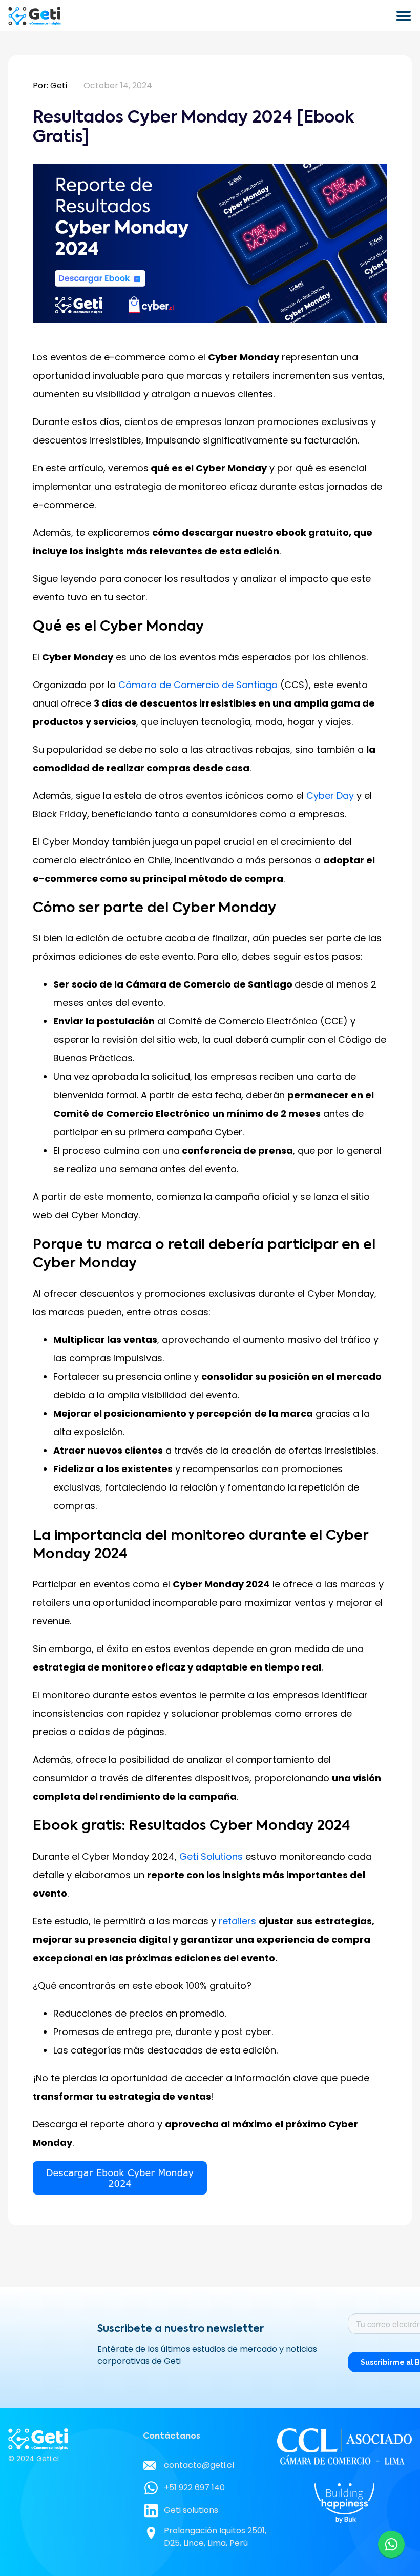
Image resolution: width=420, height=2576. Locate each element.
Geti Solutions (211, 1856)
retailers (237, 1921)
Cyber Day (330, 796)
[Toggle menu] (404, 16)
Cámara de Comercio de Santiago (198, 685)
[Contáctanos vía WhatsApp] (391, 2544)
